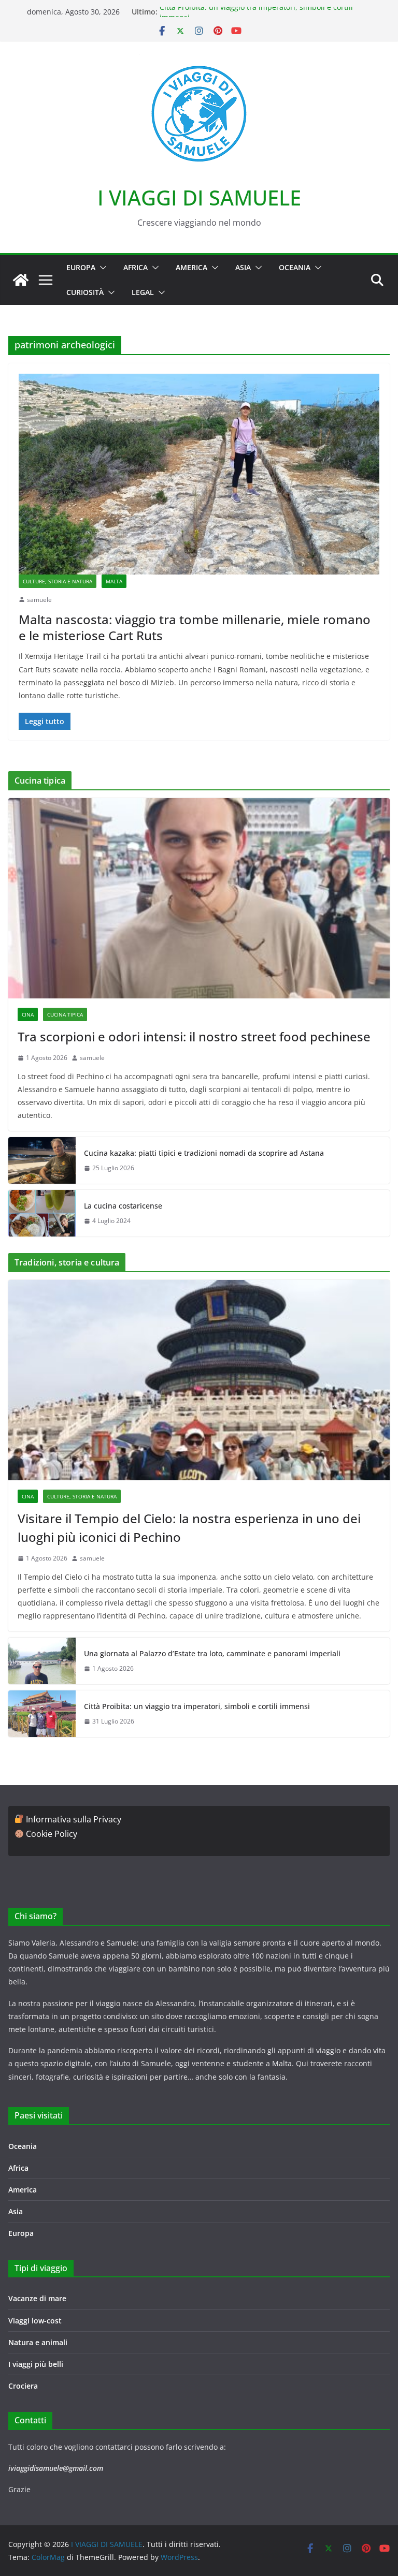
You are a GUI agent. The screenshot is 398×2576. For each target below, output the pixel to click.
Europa (81, 267)
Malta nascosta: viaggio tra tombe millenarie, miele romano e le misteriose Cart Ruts (195, 627)
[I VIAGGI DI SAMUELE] (21, 280)
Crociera (23, 2386)
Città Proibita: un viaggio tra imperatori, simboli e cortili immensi (197, 1706)
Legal (143, 292)
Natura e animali (38, 2342)
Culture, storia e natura (58, 581)
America (191, 267)
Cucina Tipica (65, 1014)
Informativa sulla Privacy (74, 1819)
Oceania (295, 267)
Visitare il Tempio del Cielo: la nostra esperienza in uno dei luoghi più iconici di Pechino (189, 1528)
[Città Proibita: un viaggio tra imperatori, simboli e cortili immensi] (42, 1714)
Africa (136, 267)
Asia (243, 267)
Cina (28, 1014)
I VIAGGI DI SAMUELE (199, 197)
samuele (39, 600)
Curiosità (85, 292)
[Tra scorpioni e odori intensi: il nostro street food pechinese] (199, 898)
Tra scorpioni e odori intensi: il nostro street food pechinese (194, 1036)
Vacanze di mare (37, 2298)
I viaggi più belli (36, 2364)
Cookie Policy (52, 1834)
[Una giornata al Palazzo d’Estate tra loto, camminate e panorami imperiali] (42, 1661)
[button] (101, 268)
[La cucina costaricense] (42, 1213)
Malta (114, 581)
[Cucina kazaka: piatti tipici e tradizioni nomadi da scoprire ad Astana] (42, 1160)
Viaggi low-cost (35, 2321)
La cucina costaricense (123, 1206)
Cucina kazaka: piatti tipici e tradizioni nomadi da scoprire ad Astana (204, 1153)
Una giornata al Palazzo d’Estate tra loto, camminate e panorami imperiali (212, 1653)
